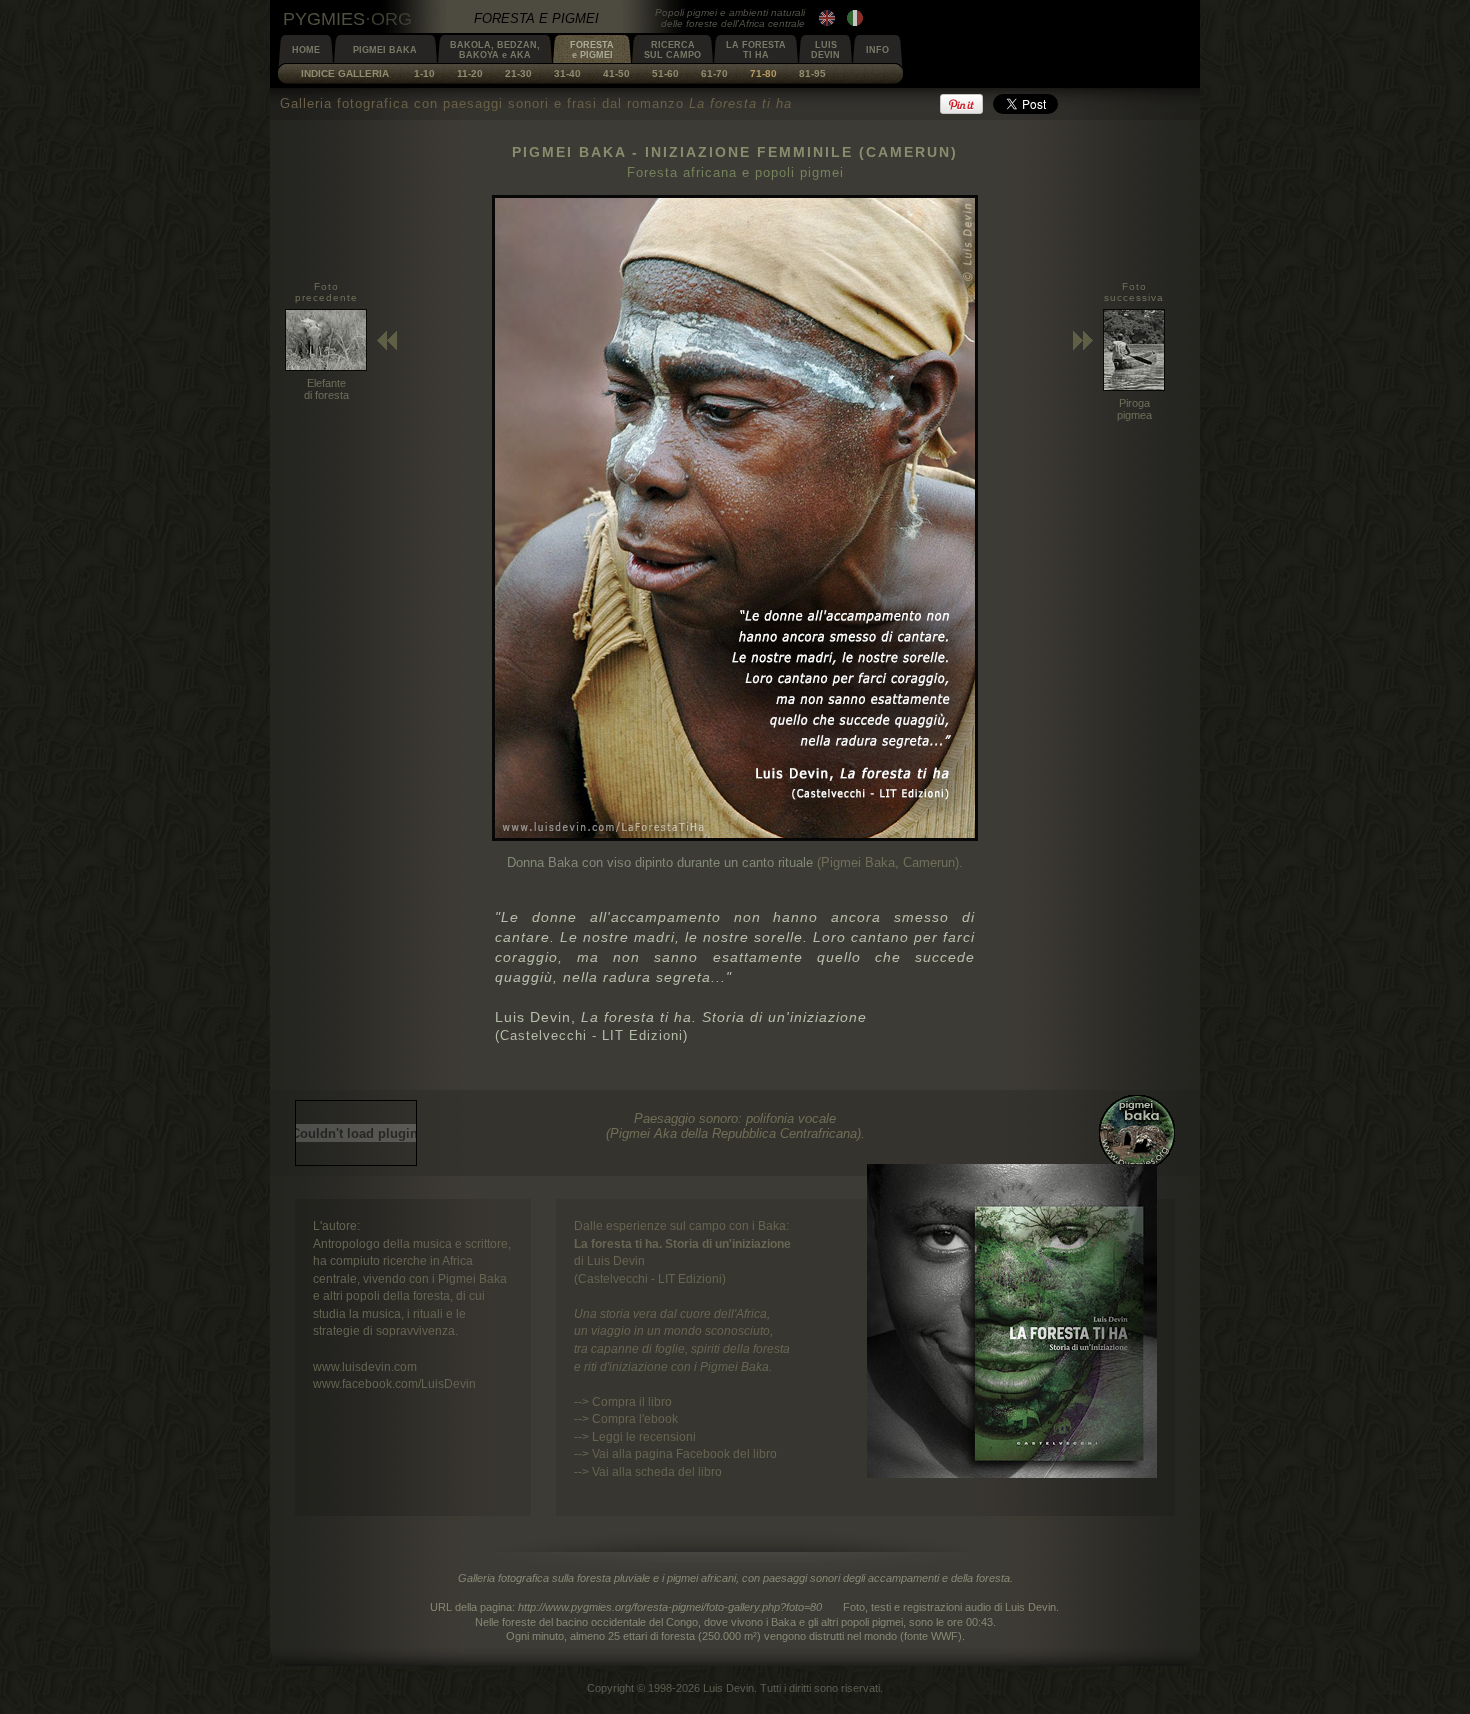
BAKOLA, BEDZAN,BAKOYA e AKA (495, 50)
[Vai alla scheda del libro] (1012, 1473)
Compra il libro (632, 1401)
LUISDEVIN (825, 50)
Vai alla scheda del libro (657, 1471)
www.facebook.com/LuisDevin (394, 1383)
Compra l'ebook (635, 1418)
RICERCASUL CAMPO (672, 50)
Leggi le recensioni (644, 1436)
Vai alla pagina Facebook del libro (684, 1453)
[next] (735, 836)
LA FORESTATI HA (756, 50)
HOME (306, 50)
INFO (877, 50)
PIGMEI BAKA (385, 50)
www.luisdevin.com (365, 1366)
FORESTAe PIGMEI (592, 50)
